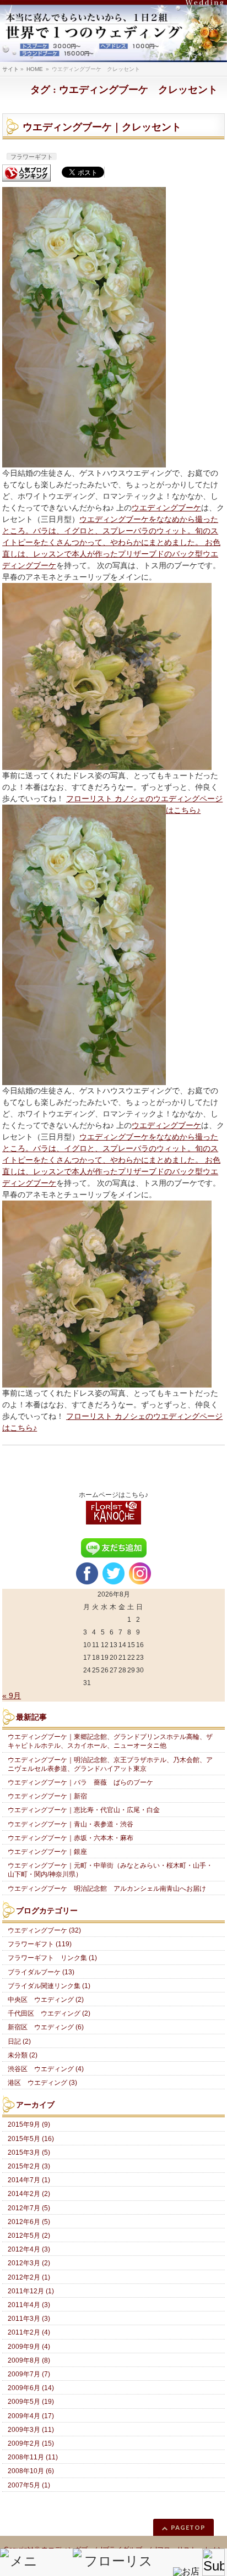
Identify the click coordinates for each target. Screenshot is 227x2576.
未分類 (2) (23, 2055)
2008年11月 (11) (33, 2457)
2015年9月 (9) (29, 2124)
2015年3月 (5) (29, 2153)
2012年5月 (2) (29, 2236)
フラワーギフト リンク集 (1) (52, 1958)
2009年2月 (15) (31, 2443)
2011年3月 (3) (29, 2319)
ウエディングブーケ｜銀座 (47, 1852)
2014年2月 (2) (29, 2194)
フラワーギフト (32, 157)
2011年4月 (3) (29, 2305)
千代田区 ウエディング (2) (49, 2013)
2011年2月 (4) (29, 2332)
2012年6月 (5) (29, 2222)
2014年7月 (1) (29, 2180)
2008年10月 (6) (31, 2471)
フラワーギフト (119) (40, 1944)
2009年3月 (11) (31, 2430)
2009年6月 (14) (31, 2388)
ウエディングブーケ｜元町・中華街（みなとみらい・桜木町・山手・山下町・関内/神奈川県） (110, 1870)
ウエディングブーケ (166, 508)
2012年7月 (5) (29, 2208)
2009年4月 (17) (31, 2416)
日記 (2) (19, 2041)
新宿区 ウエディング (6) (46, 2027)
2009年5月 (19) (31, 2402)
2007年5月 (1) (29, 2485)
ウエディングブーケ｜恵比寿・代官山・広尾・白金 (84, 1810)
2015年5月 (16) (31, 2139)
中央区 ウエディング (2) (46, 2000)
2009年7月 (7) (29, 2374)
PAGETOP (188, 2527)
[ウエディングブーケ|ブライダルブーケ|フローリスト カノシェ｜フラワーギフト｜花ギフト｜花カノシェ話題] (113, 31)
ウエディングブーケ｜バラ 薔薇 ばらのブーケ (80, 1782)
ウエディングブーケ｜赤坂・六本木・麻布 (71, 1838)
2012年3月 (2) (29, 2263)
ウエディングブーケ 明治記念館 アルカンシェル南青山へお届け (107, 1889)
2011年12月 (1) (31, 2291)
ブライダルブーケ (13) (41, 1972)
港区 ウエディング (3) (42, 2083)
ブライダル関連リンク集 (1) (49, 1986)
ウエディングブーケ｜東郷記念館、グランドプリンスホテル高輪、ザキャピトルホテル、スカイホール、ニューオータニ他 (110, 1741)
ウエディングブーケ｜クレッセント (102, 127)
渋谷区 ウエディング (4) (46, 2069)
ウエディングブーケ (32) (44, 1930)
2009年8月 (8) (29, 2360)
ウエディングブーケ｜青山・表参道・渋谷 (71, 1824)
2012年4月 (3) (29, 2249)
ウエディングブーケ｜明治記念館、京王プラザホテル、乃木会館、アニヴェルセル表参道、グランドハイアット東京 (110, 1764)
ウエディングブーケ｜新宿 (47, 1796)
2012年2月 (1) (29, 2277)
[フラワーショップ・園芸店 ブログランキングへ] (26, 173)
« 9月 (12, 1696)
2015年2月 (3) (29, 2166)
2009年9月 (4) (29, 2347)
